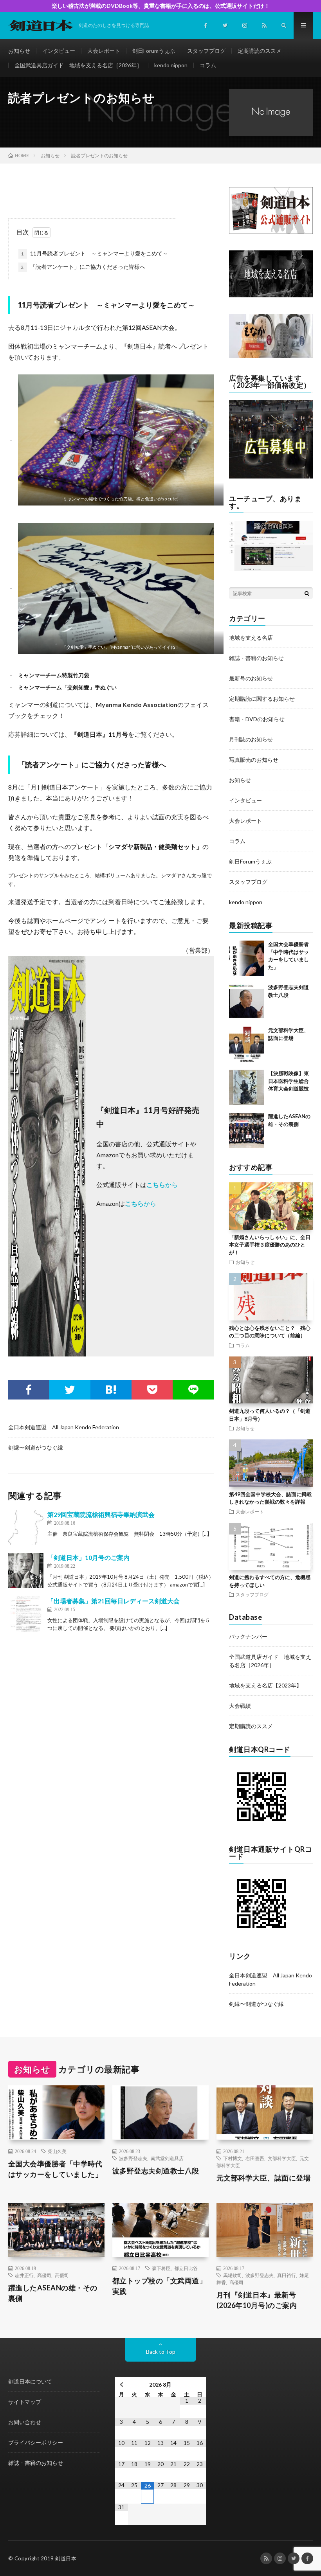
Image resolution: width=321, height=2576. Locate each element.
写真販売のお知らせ (254, 760)
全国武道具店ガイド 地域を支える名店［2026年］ (78, 65)
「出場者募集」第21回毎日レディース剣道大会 (114, 1601)
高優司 (44, 2275)
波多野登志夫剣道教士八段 (156, 2171)
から (171, 1185)
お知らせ (19, 51)
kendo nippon (171, 65)
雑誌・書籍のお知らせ (256, 658)
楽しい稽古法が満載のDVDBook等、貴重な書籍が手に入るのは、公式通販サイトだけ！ (161, 6)
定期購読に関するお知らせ (262, 699)
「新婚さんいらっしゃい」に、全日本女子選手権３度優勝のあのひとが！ (270, 1245)
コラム (208, 65)
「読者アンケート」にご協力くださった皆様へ (83, 267)
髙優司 (62, 2275)
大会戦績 (240, 1706)
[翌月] (199, 2384)
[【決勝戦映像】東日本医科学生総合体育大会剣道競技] (247, 1087)
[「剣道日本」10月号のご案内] (26, 1570)
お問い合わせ (25, 2422)
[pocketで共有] (152, 1390)
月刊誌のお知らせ (251, 739)
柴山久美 (57, 2151)
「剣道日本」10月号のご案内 (88, 1557)
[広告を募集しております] (271, 476)
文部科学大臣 (282, 2158)
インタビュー (59, 51)
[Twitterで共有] (70, 1390)
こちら (156, 1185)
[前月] (121, 2384)
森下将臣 (161, 2268)
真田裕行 (287, 2275)
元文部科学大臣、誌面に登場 (264, 2178)
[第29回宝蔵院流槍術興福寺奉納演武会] (26, 1527)
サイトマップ (25, 2402)
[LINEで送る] (193, 1390)
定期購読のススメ (260, 51)
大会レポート (104, 51)
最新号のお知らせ (251, 678)
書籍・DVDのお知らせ (257, 719)
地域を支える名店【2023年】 (265, 1685)
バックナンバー (248, 1636)
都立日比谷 (186, 2268)
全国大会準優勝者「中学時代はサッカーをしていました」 (55, 2169)
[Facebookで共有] (29, 1390)
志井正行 (24, 2275)
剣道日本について (30, 2381)
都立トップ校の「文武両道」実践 (160, 2286)
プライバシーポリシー (36, 2442)
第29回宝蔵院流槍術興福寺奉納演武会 (101, 1514)
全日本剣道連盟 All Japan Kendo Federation (64, 1427)
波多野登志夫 (133, 2158)
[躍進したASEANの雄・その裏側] (247, 1130)
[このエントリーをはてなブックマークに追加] (111, 1390)
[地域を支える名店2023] (271, 295)
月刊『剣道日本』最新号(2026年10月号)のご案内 (257, 2300)
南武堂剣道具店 (167, 2158)
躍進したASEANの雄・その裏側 (53, 2293)
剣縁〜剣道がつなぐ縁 (36, 1447)
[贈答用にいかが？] (271, 356)
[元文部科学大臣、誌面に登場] (247, 1044)
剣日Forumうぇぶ (154, 51)
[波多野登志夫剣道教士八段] (247, 1001)
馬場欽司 (233, 2275)
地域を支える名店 (251, 638)
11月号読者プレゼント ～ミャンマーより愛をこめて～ (94, 253)
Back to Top (161, 2352)
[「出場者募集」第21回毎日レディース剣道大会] (26, 1614)
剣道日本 (66, 2558)
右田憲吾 (255, 2158)
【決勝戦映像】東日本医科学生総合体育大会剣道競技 (289, 1081)
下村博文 (233, 2158)
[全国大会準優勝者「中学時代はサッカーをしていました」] (247, 958)
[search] (307, 593)
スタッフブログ (206, 51)
